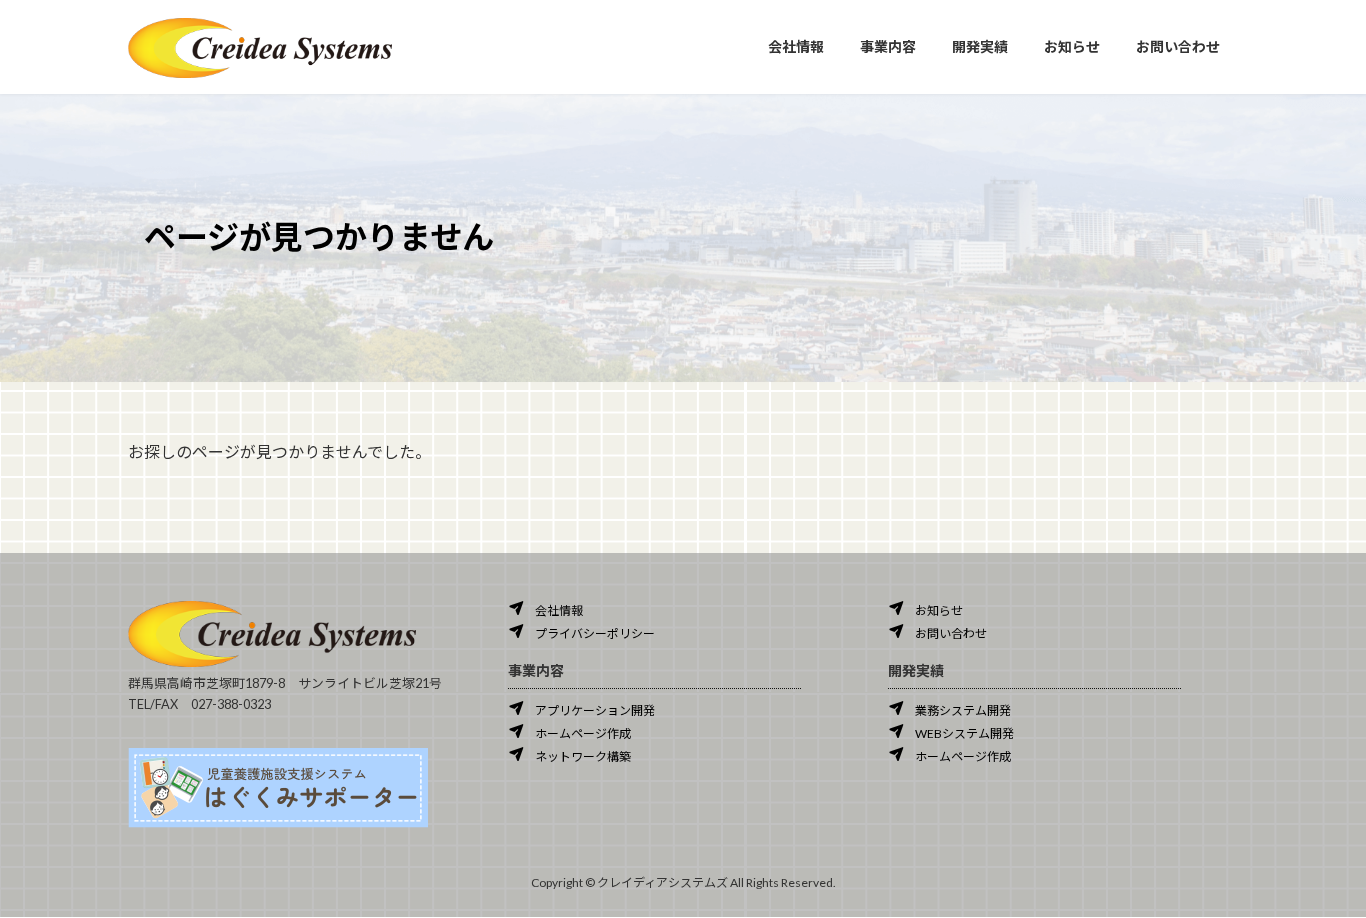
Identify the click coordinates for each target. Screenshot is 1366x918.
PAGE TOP (1315, 871)
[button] (545, 608)
